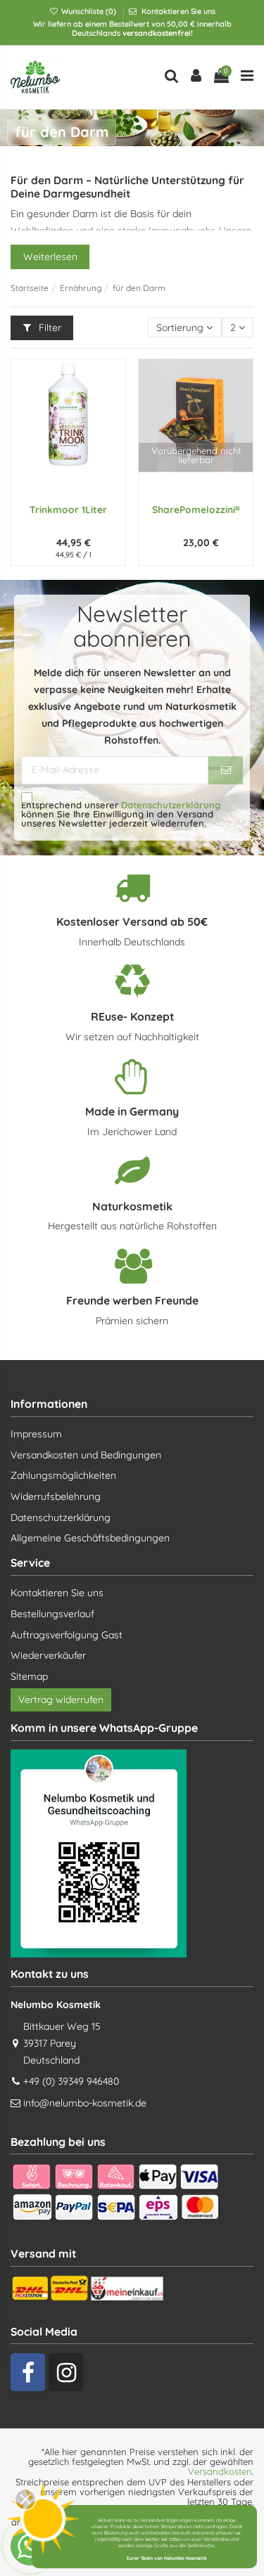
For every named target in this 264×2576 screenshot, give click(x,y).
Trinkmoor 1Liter (68, 509)
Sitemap (29, 1676)
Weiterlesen (50, 257)
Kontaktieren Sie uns (177, 11)
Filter (49, 328)
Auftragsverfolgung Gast (67, 1635)
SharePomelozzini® (196, 509)
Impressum (36, 1434)
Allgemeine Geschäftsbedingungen (90, 1538)
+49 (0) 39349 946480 (71, 2081)
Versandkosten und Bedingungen (86, 1455)
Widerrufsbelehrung (56, 1496)
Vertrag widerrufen (61, 1700)
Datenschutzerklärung (171, 805)
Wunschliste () (88, 11)
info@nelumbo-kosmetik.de (85, 2103)
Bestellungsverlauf (52, 1614)
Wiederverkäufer (48, 1655)
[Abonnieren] (226, 770)
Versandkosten (220, 2471)
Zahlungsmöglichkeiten (63, 1475)
